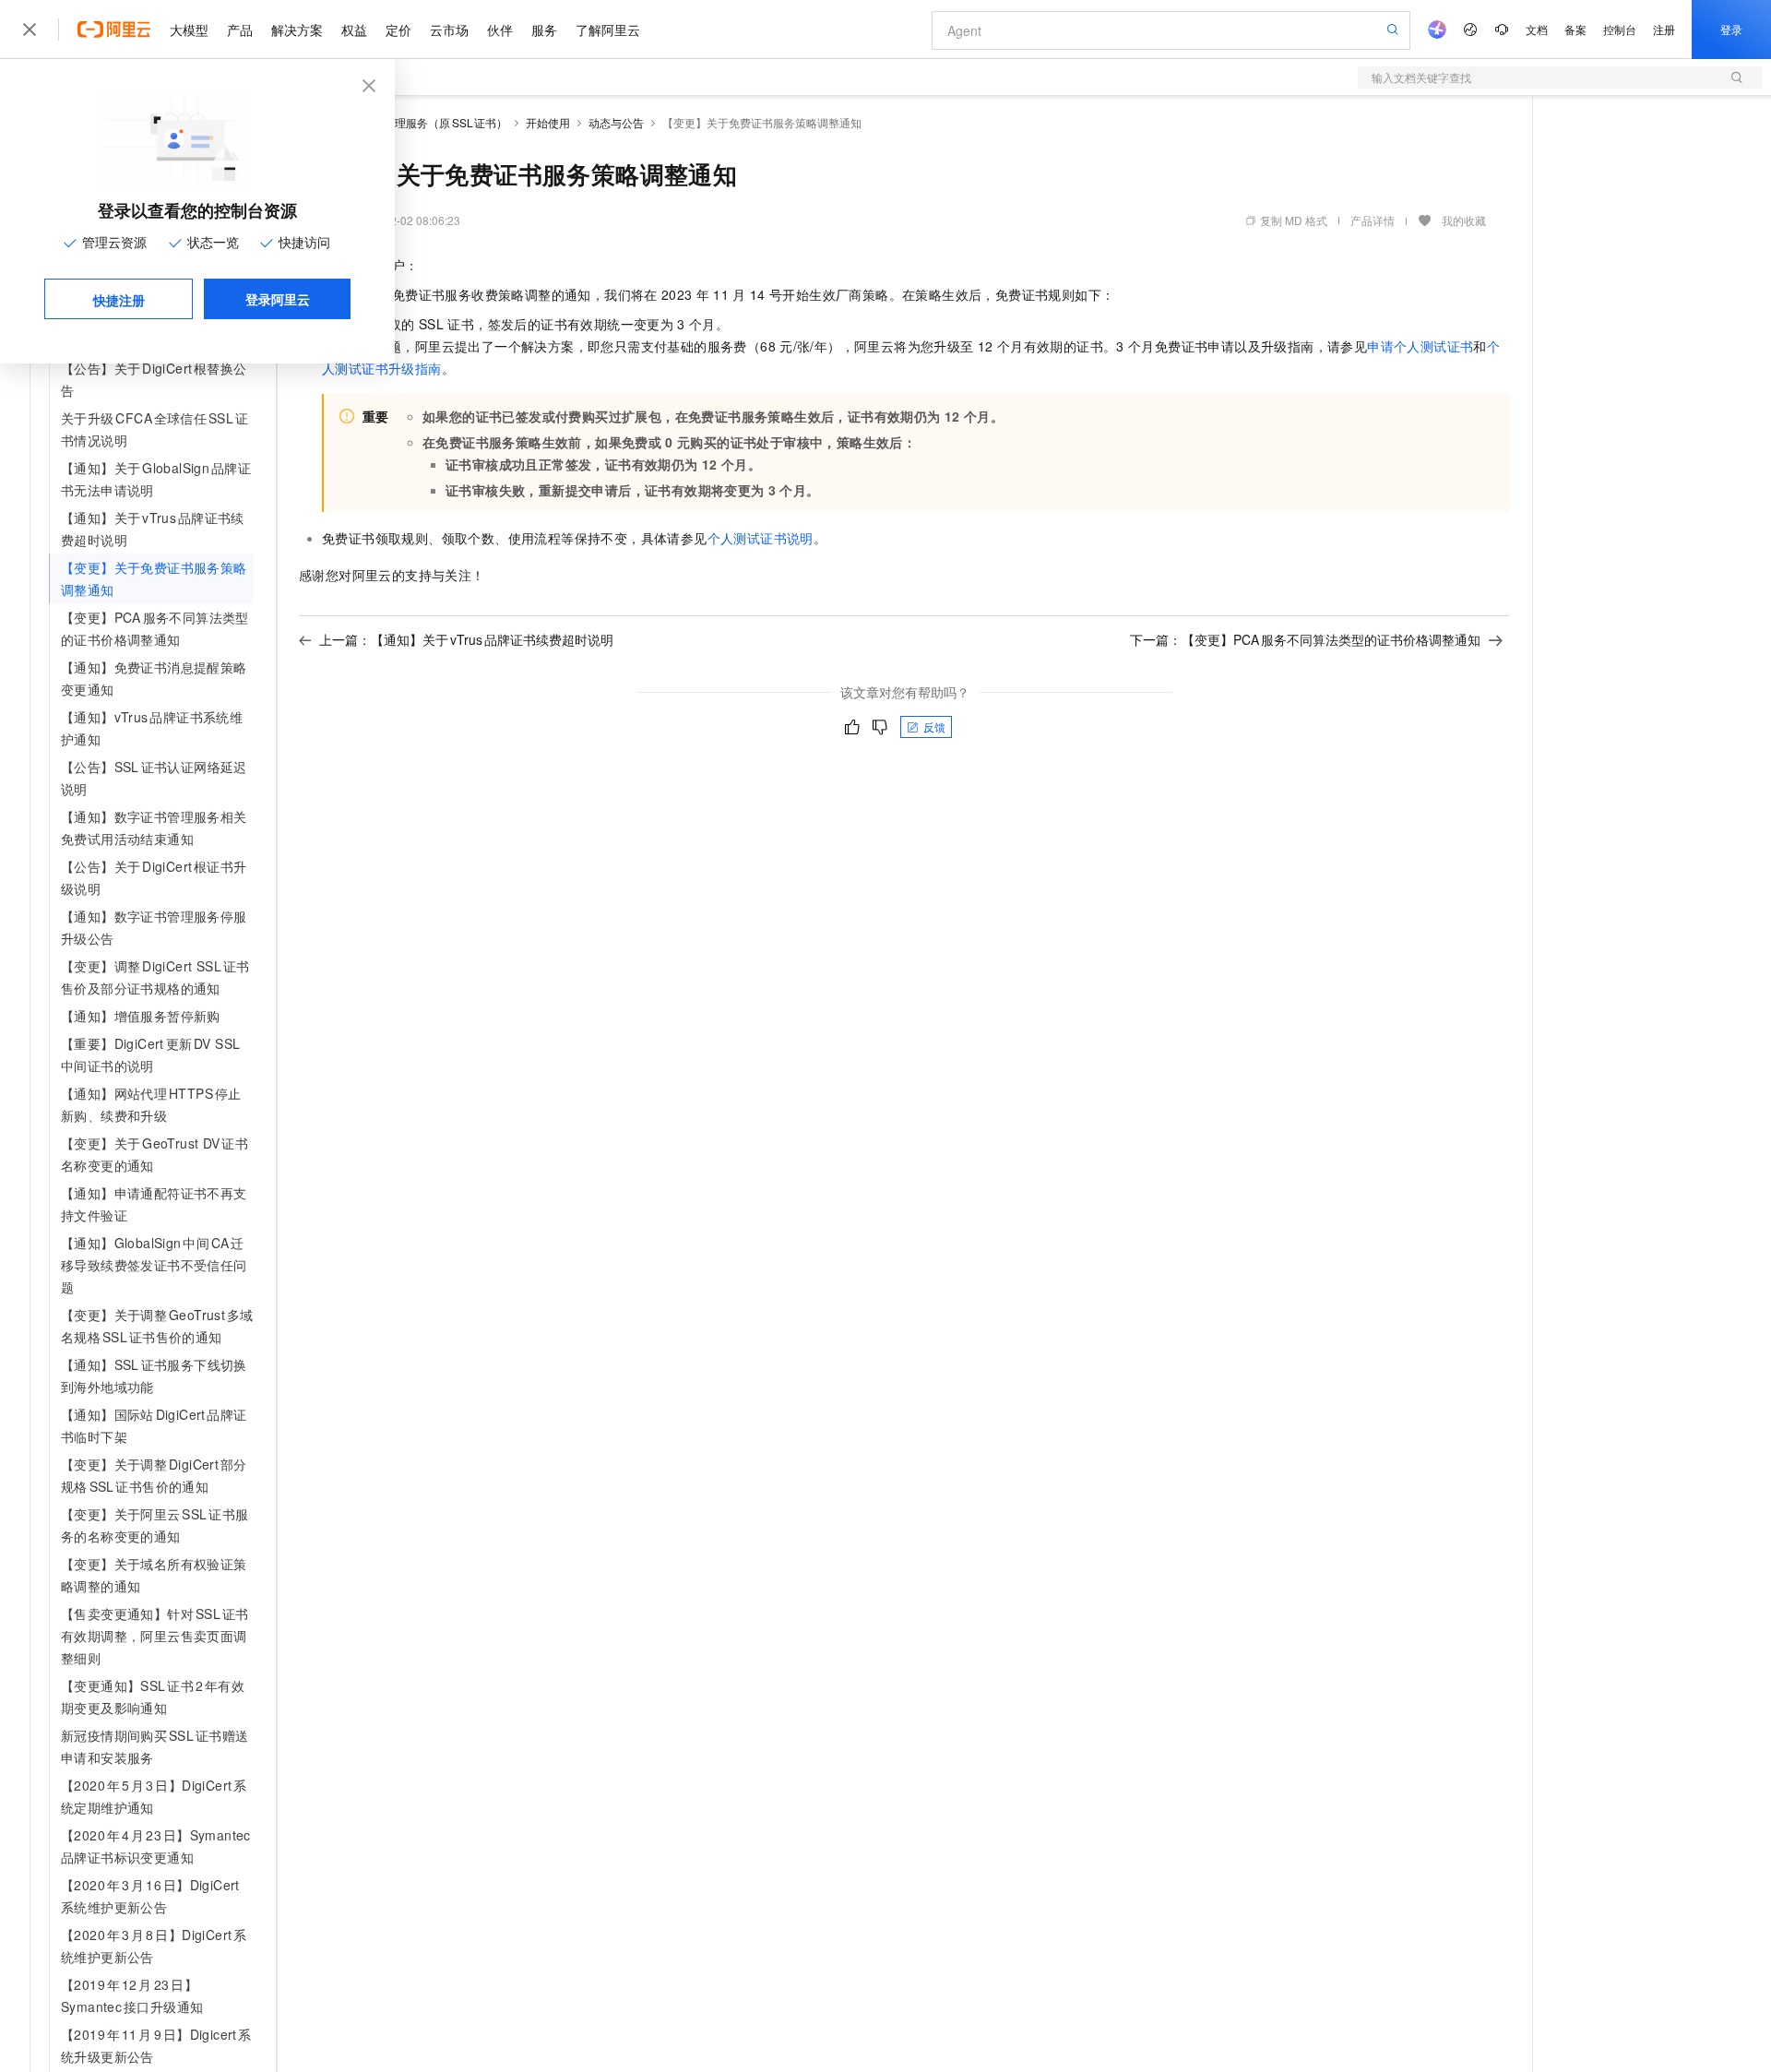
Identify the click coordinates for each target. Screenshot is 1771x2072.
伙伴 (500, 30)
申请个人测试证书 (1420, 346)
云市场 (449, 30)
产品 (240, 30)
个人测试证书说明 (761, 538)
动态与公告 (616, 122)
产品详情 (1373, 220)
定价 (398, 30)
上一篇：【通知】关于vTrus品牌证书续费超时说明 (466, 639)
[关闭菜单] (30, 30)
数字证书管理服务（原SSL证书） (423, 122)
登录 (1731, 29)
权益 (354, 30)
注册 (1664, 29)
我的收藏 (1464, 220)
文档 (1537, 29)
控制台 (1620, 29)
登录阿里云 (278, 299)
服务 (544, 30)
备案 (1575, 29)
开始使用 (548, 122)
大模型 (189, 30)
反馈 (934, 726)
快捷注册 (119, 300)
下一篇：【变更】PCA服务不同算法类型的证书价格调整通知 (1305, 639)
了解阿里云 (608, 30)
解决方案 (297, 30)
